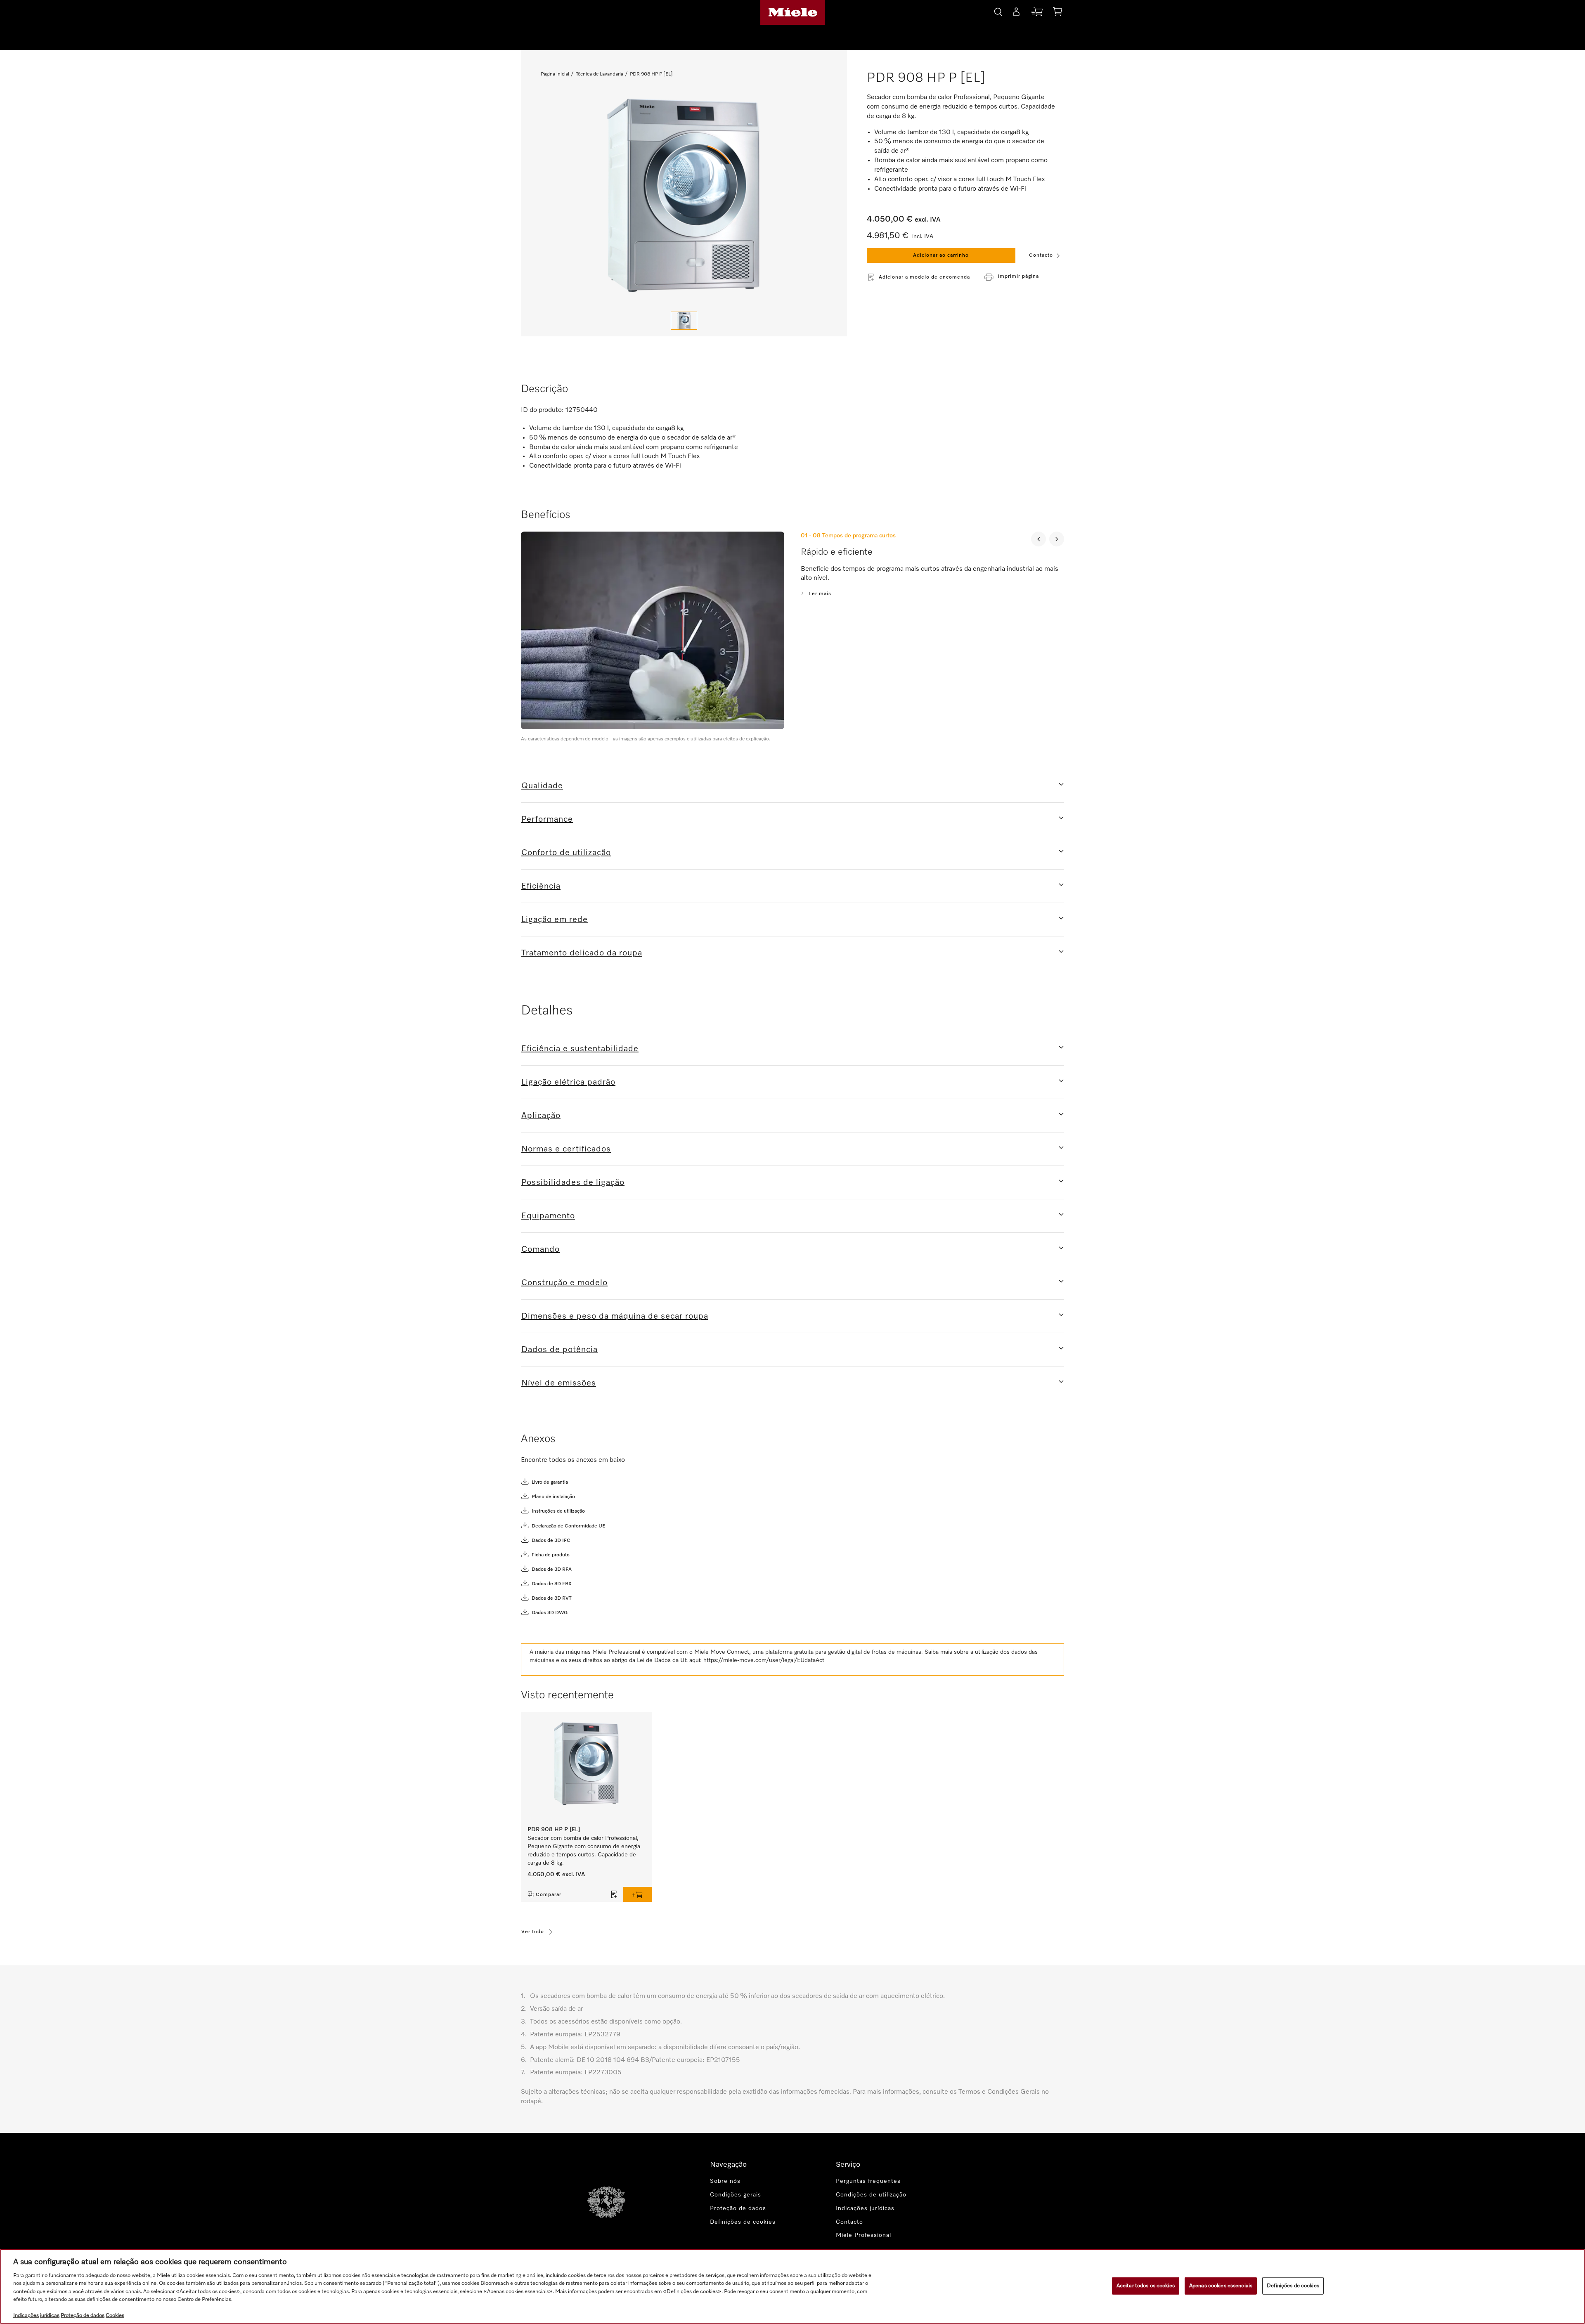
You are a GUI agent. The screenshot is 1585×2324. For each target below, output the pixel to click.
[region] (792, 2286)
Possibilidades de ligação (573, 1182)
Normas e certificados (566, 1149)
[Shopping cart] (1057, 13)
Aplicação (541, 1116)
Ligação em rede (555, 920)
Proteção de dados (738, 2208)
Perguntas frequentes (868, 2181)
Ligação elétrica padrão (568, 1082)
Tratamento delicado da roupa (582, 953)
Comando (541, 1249)
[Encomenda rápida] (1037, 13)
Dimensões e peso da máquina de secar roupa (615, 1316)
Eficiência (541, 886)
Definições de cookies (1293, 2286)
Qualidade (542, 786)
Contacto (1041, 255)
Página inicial (555, 74)
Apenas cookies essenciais (1221, 2286)
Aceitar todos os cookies (1146, 2286)
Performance (547, 819)
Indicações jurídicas (865, 2208)
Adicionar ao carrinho (941, 255)
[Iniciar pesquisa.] (998, 11)
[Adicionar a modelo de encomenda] (614, 1894)
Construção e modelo (564, 1283)
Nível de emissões (559, 1383)
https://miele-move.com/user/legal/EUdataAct (764, 1660)
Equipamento (548, 1216)
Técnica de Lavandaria (600, 74)
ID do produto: (542, 410)
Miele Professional (863, 2235)
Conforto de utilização (566, 853)
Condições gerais (736, 2195)
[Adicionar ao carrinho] (638, 1894)
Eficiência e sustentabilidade (580, 1049)
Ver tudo (533, 1932)
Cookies (115, 2316)
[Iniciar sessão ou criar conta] (1016, 13)
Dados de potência (559, 1350)
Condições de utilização (871, 2195)
